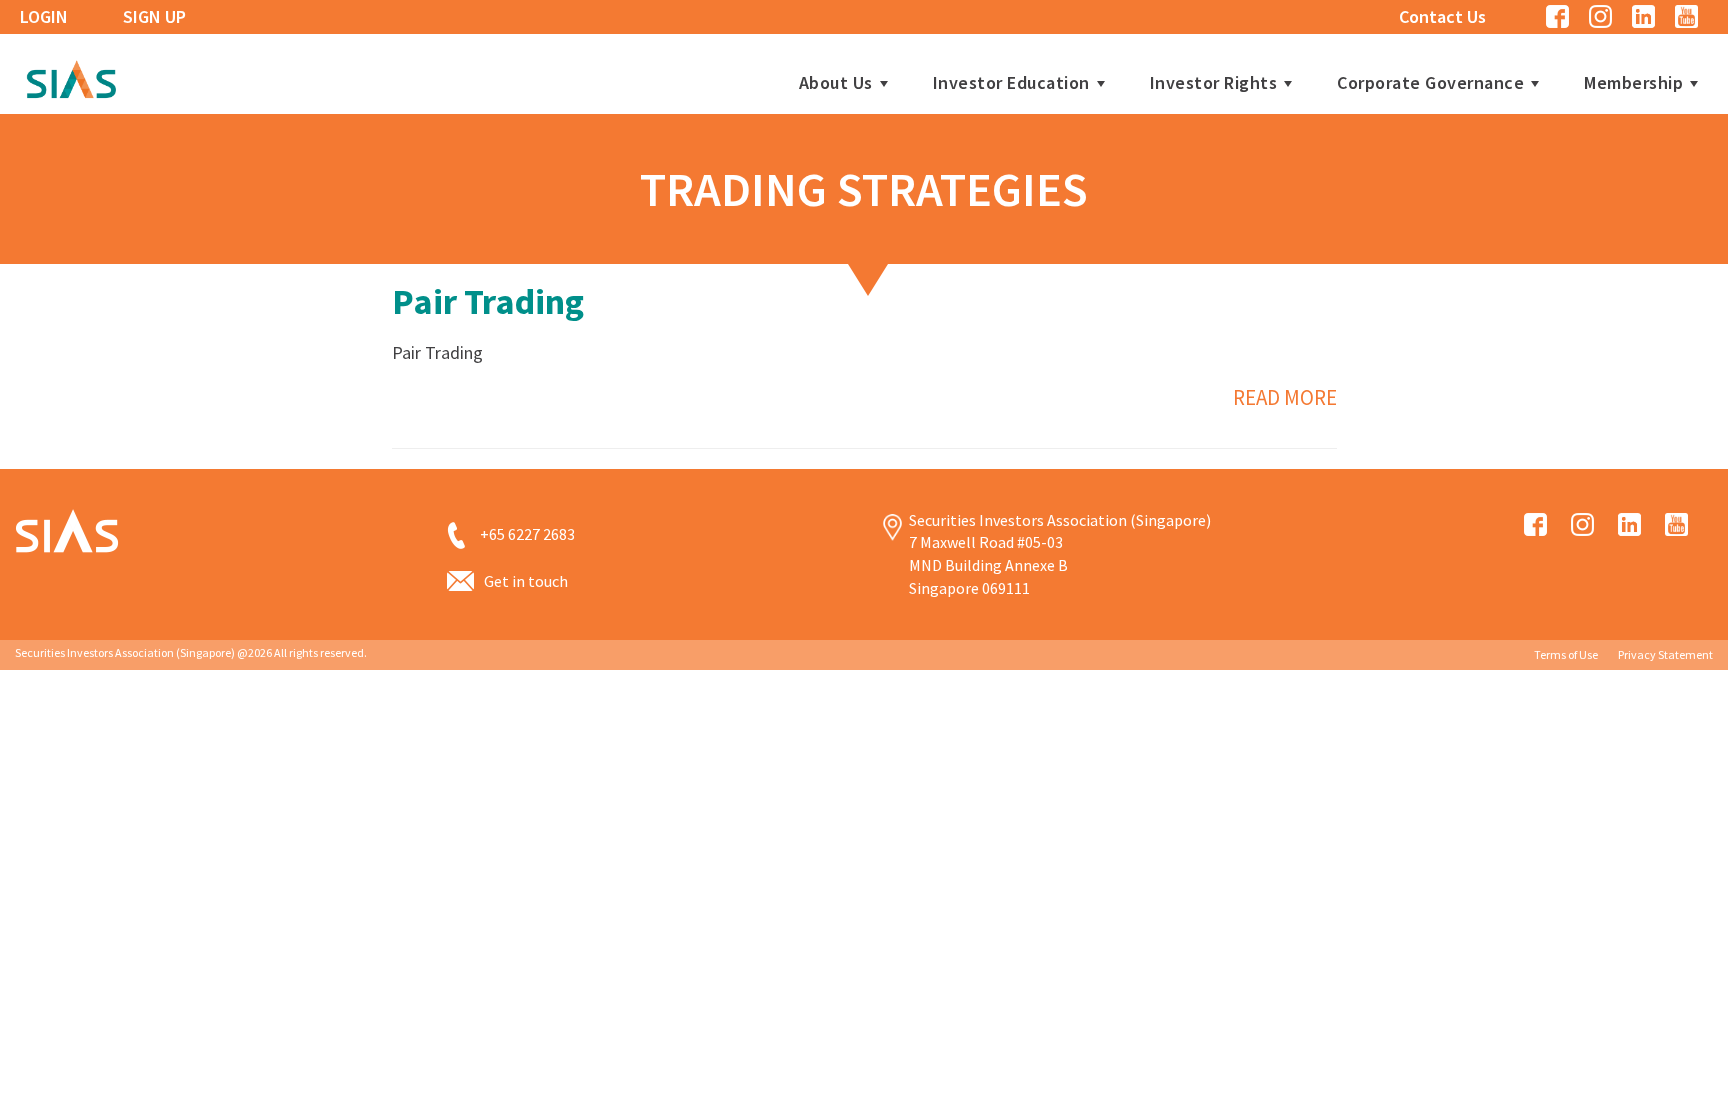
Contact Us (1442, 16)
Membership (1633, 83)
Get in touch (526, 581)
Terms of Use (1566, 654)
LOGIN (44, 16)
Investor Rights (1214, 83)
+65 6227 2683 (527, 534)
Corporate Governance (1430, 83)
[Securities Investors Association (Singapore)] (71, 76)
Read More (1285, 397)
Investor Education (1011, 83)
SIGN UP (154, 16)
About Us (836, 83)
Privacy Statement (1665, 654)
